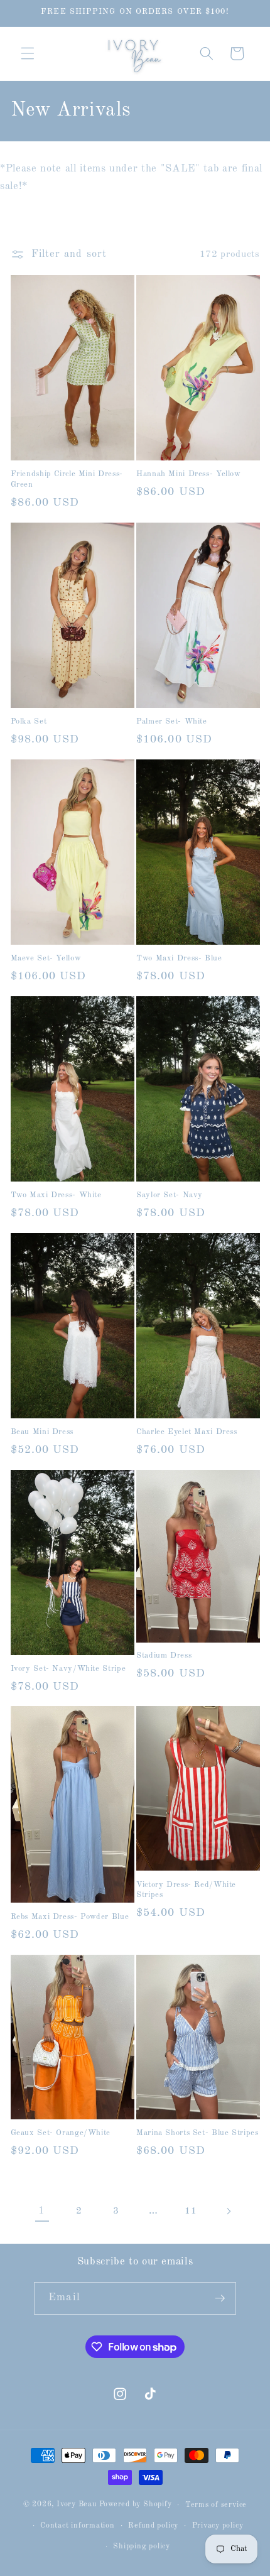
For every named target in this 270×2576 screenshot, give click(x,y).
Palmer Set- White (172, 721)
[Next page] (228, 2211)
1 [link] (42, 2211)
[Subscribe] (220, 2298)
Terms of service (216, 2505)
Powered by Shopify (136, 2505)
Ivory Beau (77, 2505)
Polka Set (29, 721)
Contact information (78, 2526)
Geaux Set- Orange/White (61, 2133)
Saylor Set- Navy (170, 1195)
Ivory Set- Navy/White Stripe (68, 1669)
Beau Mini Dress (42, 1432)
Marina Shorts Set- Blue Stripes (197, 2133)
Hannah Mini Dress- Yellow (189, 474)
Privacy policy (218, 2526)
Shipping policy (142, 2546)
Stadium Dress (164, 1655)
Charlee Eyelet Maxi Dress (187, 1432)
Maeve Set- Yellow (46, 958)
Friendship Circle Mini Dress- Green (67, 479)
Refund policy (153, 2526)
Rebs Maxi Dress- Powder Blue (70, 1917)
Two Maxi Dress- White (56, 1195)
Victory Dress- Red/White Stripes (186, 1890)
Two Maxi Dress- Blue (179, 958)
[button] (28, 53)
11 (191, 2211)
